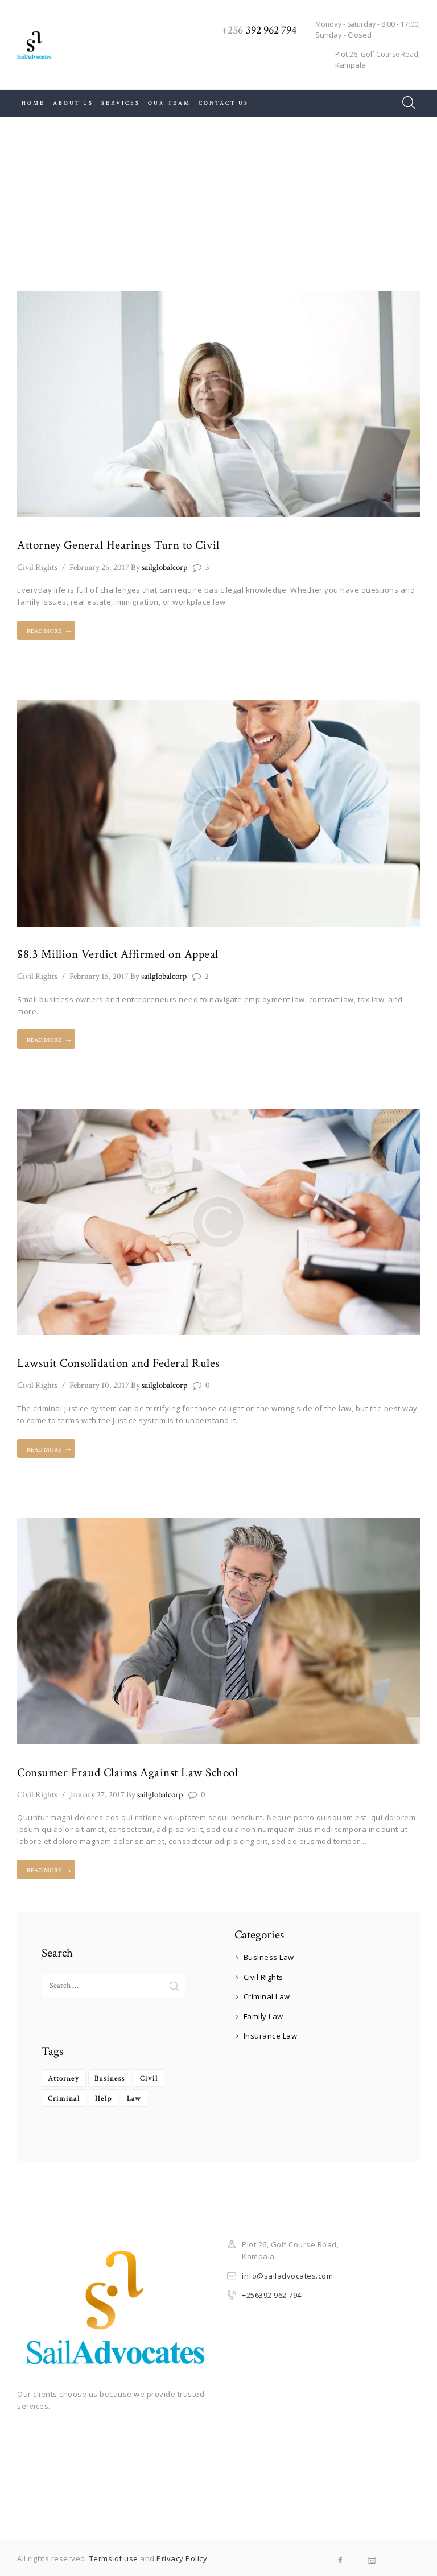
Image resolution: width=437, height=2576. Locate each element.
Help (104, 2099)
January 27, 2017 (97, 1795)
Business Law (269, 1957)
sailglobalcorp (159, 567)
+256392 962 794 (272, 2295)
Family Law (263, 2016)
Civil (149, 2079)
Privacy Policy (182, 2558)
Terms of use (114, 2558)
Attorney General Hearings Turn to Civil (118, 545)
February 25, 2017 (99, 567)
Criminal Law (267, 1996)
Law (134, 2099)
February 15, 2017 (99, 976)
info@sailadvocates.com (287, 2276)
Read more (44, 631)
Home (162, 203)
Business (110, 2079)
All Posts (207, 203)
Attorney (64, 2079)
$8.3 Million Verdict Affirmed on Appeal (118, 954)
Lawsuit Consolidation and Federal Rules (118, 1363)
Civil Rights (37, 567)
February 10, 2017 (99, 1385)
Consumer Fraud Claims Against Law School (127, 1773)
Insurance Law (271, 2036)
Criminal (64, 2099)
